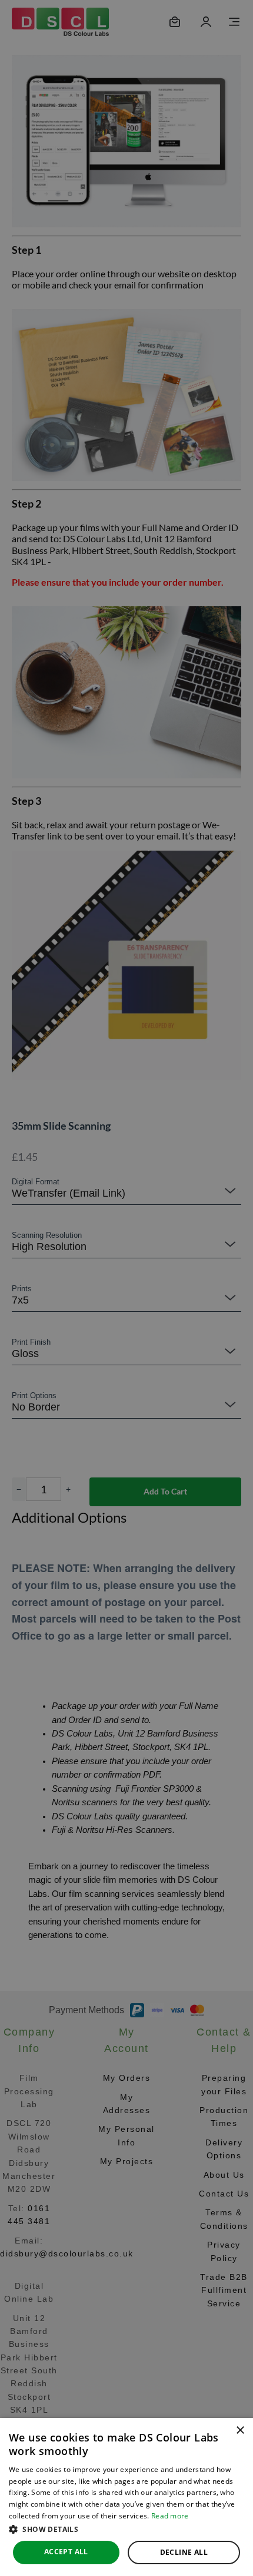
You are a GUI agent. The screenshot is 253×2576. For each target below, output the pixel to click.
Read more (170, 2516)
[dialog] (126, 2497)
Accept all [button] (66, 2552)
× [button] (240, 2431)
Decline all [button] (184, 2552)
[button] (126, 2529)
